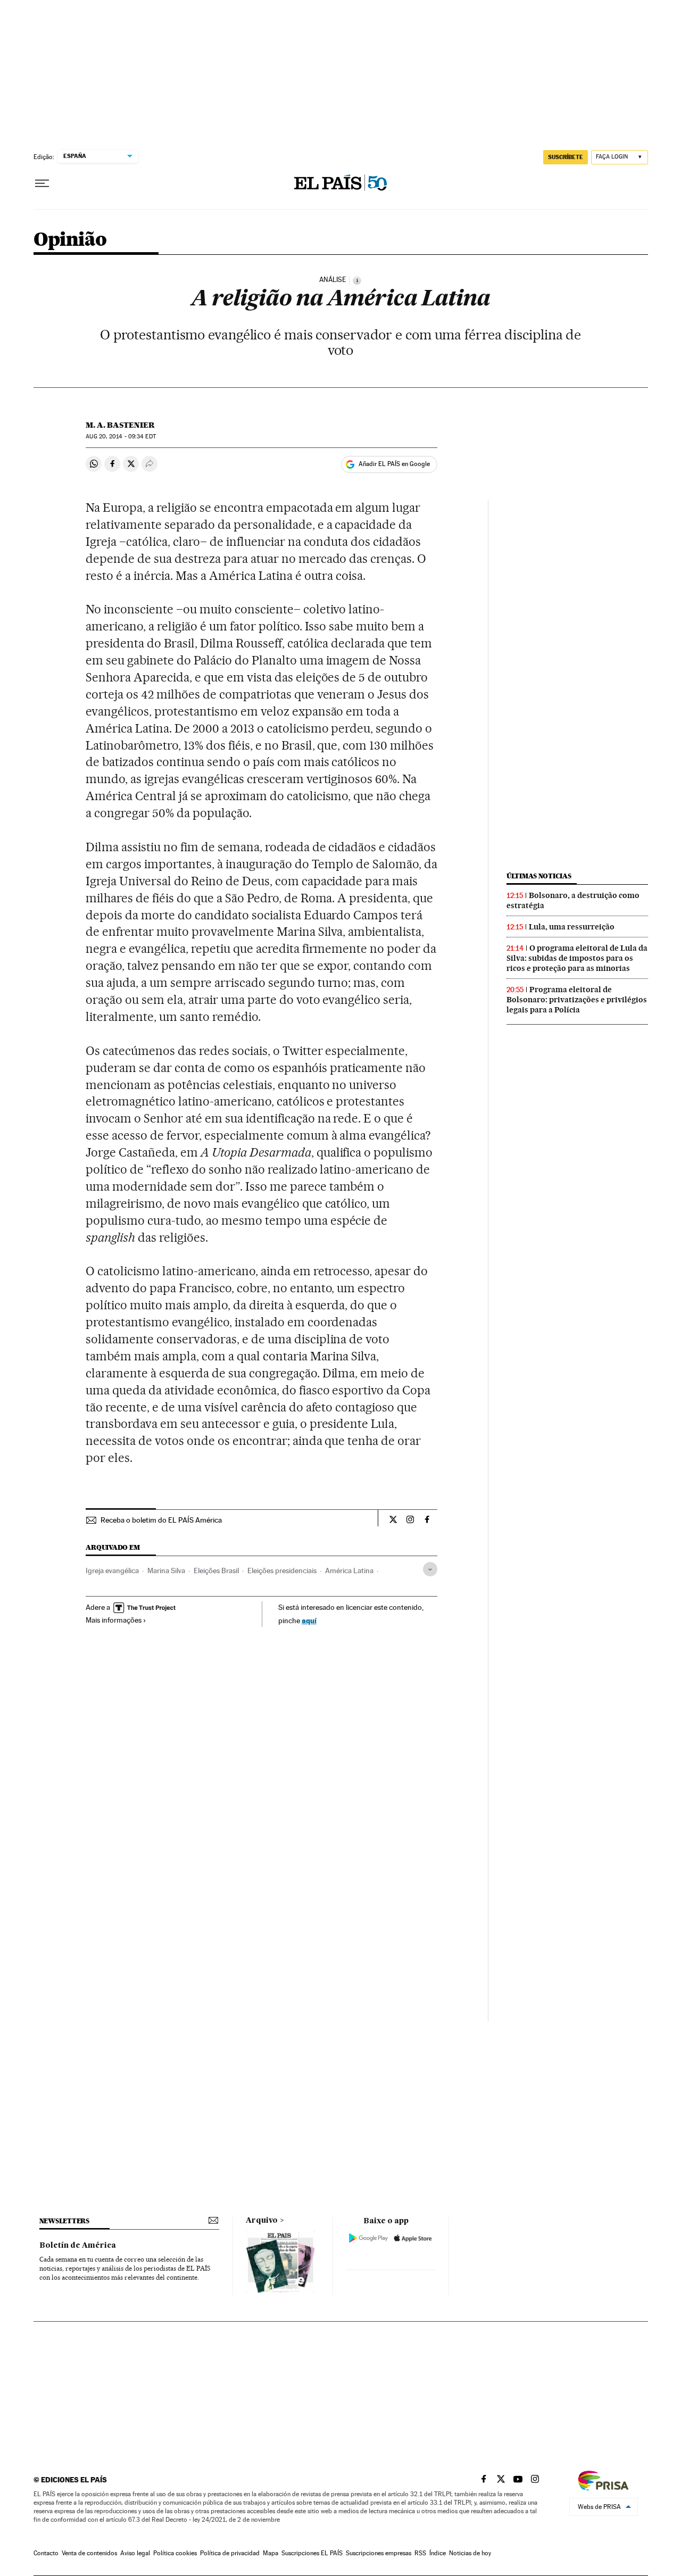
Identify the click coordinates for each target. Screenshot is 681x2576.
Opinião (70, 240)
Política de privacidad (230, 2553)
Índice (438, 2553)
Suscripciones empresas (379, 2553)
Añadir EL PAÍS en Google (394, 464)
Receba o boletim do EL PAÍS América (161, 1520)
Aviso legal (135, 2553)
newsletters (64, 2221)
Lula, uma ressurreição (572, 927)
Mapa (271, 2553)
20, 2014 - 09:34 (121, 437)
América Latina (349, 1570)
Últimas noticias (539, 876)
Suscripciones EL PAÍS (312, 2553)
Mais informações (114, 1620)
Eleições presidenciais (282, 1570)
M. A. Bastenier (120, 425)
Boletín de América (78, 2246)
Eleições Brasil (216, 1570)
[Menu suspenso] (42, 184)
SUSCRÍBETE (566, 157)
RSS (420, 2553)
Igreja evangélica (112, 1570)
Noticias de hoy (470, 2553)
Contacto (46, 2553)
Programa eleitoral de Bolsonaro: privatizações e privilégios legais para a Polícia (577, 1000)
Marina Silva (166, 1570)
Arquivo (262, 2221)
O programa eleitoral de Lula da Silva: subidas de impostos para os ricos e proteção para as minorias (577, 958)
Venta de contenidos (89, 2553)
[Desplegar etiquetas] (430, 1569)
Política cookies (175, 2553)
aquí (309, 1620)
